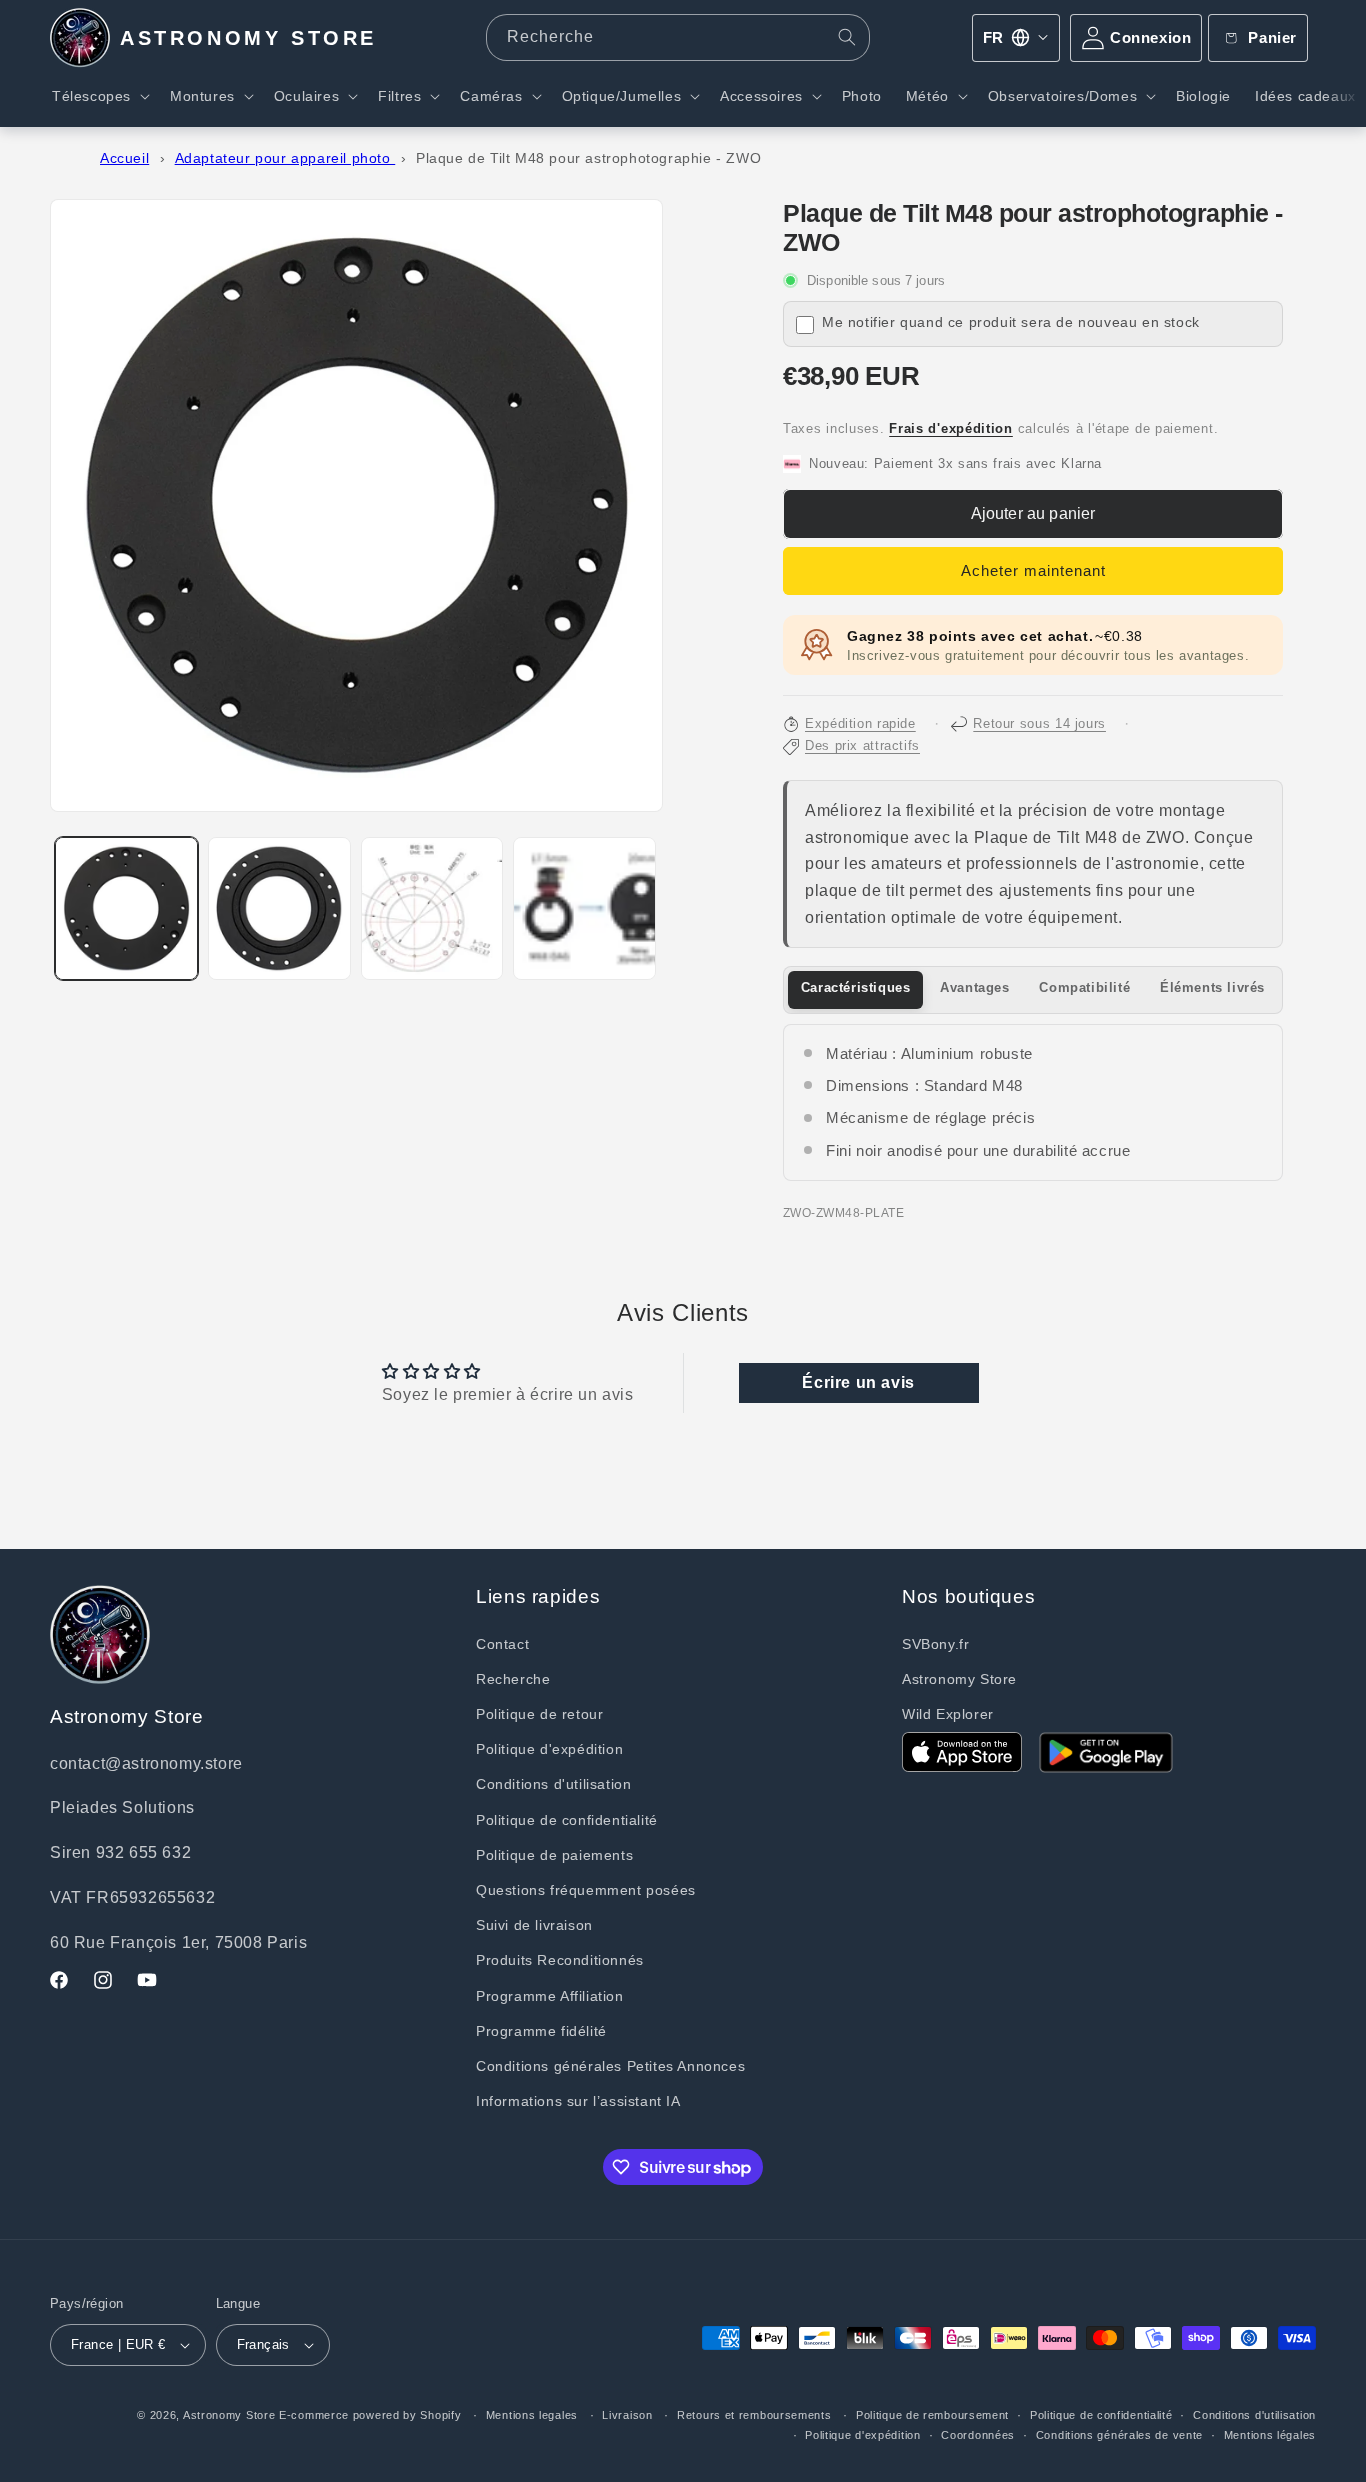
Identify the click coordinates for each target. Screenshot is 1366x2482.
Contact (502, 1644)
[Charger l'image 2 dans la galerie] (279, 908)
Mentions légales (1270, 2435)
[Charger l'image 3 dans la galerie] (432, 908)
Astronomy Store (959, 1679)
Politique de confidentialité (567, 1820)
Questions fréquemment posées (586, 1890)
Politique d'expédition (549, 1749)
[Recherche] (847, 37)
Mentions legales (532, 2415)
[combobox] (678, 37)
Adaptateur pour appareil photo (285, 158)
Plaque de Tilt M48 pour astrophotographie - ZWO (588, 158)
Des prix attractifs (862, 746)
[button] (99, 96)
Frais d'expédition (951, 429)
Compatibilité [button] (1084, 987)
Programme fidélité (541, 2031)
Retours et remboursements (754, 2415)
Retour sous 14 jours (1039, 724)
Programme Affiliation (550, 1996)
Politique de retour (539, 1714)
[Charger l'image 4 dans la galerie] (584, 908)
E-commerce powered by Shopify (370, 2415)
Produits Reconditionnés (560, 1960)
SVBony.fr (935, 1644)
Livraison (627, 2415)
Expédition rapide (860, 724)
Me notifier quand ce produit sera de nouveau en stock (1011, 322)
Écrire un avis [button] (858, 1382)
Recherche (513, 1679)
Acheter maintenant (1033, 570)
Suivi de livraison (534, 1925)
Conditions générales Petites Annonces (610, 2066)
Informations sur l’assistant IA (578, 2101)
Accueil (124, 158)
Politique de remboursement (932, 2415)
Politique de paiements (554, 1855)
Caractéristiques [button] (856, 987)
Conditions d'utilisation (553, 1784)
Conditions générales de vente (1119, 2435)
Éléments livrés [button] (1212, 987)
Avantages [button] (974, 987)
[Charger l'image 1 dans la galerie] (126, 908)
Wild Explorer (948, 1714)
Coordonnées (978, 2435)
